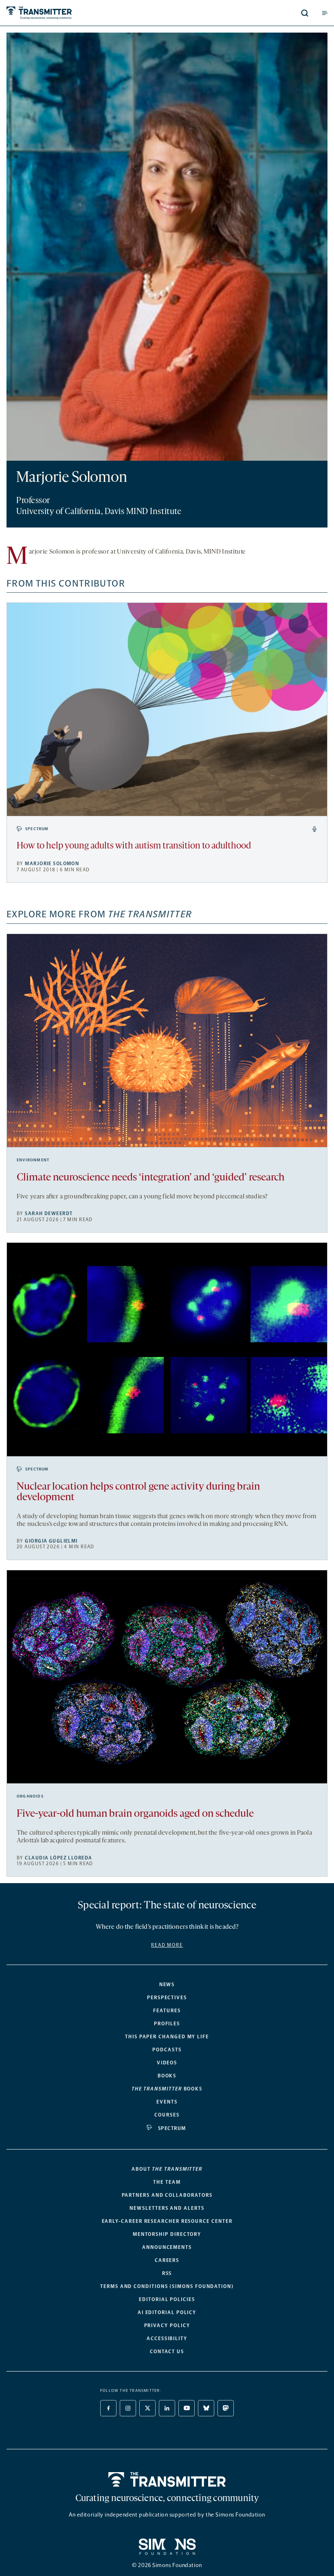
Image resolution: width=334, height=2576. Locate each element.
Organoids (30, 1796)
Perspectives (167, 1998)
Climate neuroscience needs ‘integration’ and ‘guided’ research (151, 1178)
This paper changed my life (167, 2037)
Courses (167, 2115)
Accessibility (167, 2339)
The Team (167, 2182)
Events (167, 2102)
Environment (33, 1160)
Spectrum (37, 829)
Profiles (167, 2024)
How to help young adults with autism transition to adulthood (134, 846)
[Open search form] (305, 13)
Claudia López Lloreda (58, 1858)
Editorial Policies (167, 2299)
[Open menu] (325, 13)
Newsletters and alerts (167, 2208)
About (167, 2169)
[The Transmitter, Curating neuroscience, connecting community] (75, 13)
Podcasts (167, 2050)
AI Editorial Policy (167, 2312)
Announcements (167, 2247)
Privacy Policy (167, 2325)
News (167, 1985)
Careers (167, 2260)
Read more (167, 1945)
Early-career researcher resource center (167, 2221)
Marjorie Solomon (52, 864)
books (167, 2089)
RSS (167, 2273)
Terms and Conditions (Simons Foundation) (167, 2286)
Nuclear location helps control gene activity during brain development (138, 1492)
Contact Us (167, 2352)
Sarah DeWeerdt (49, 1213)
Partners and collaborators (167, 2195)
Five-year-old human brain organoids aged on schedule (135, 1814)
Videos (167, 2063)
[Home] (167, 2479)
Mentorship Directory (167, 2234)
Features (167, 2011)
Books (167, 2076)
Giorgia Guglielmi (51, 1541)
